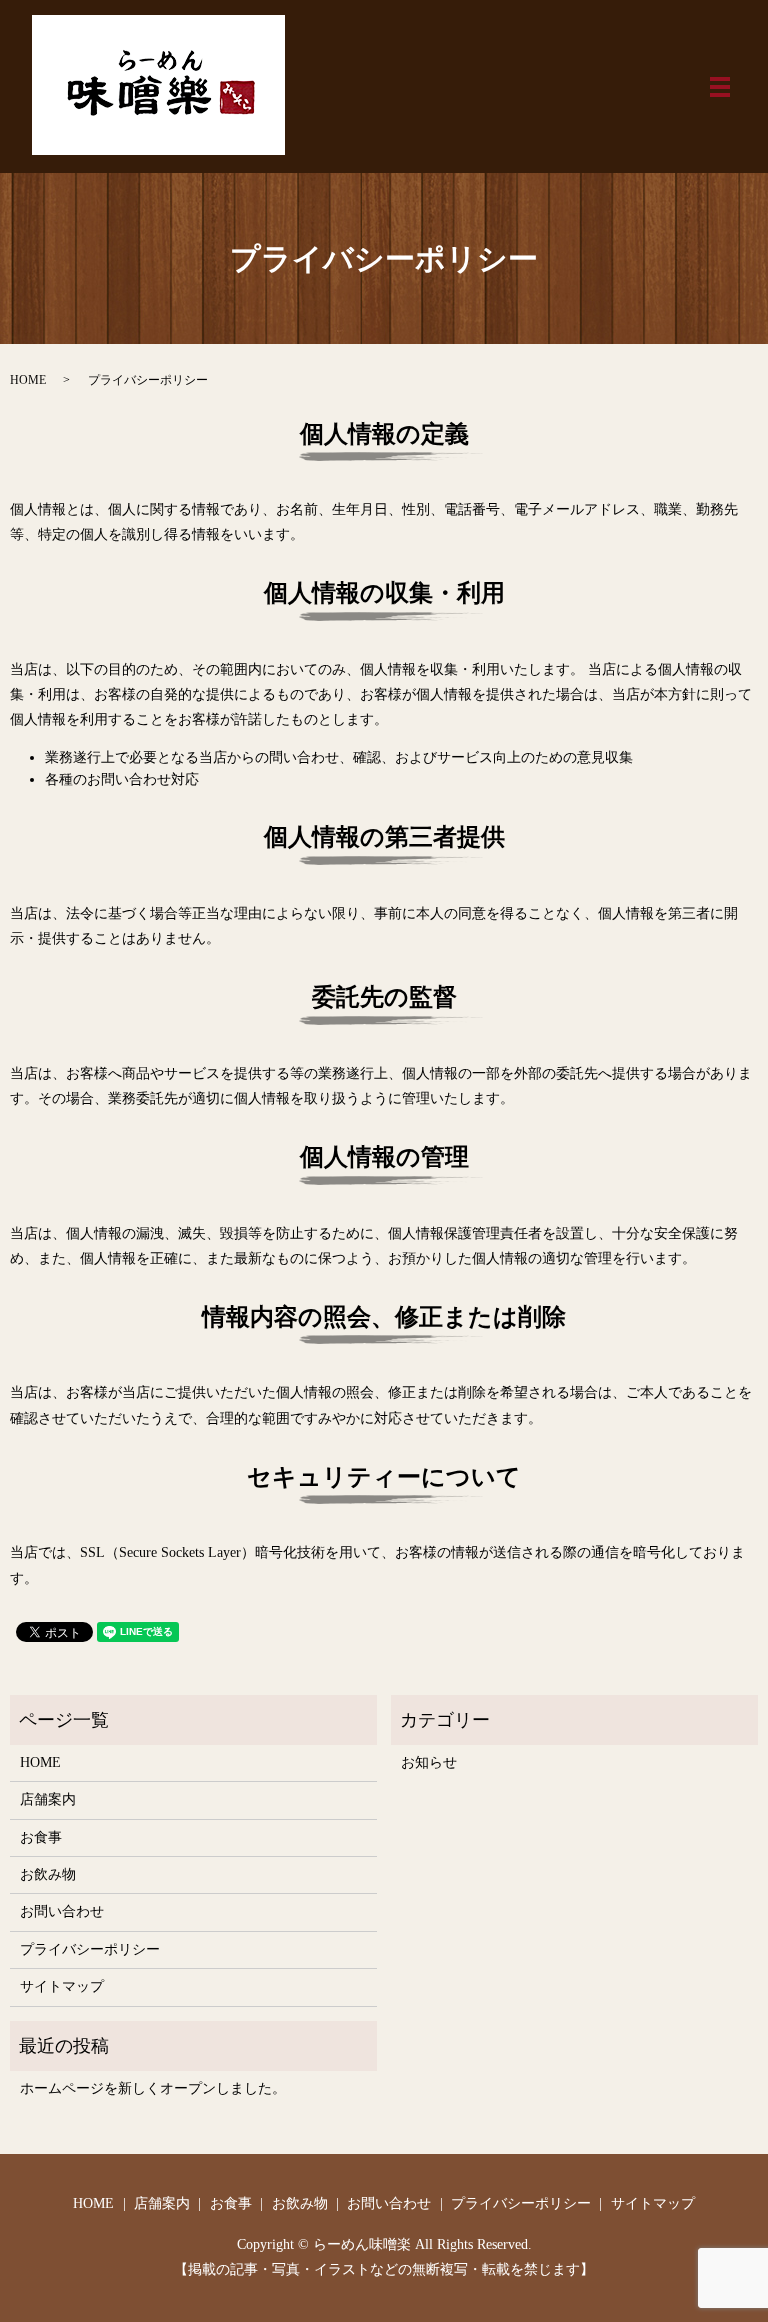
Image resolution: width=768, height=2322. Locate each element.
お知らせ (429, 1762)
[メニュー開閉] (720, 87)
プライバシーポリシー (90, 1949)
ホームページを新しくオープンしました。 (153, 2088)
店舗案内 (48, 1799)
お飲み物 (48, 1874)
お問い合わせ (62, 1911)
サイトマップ (62, 1986)
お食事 (41, 1837)
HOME (28, 380)
